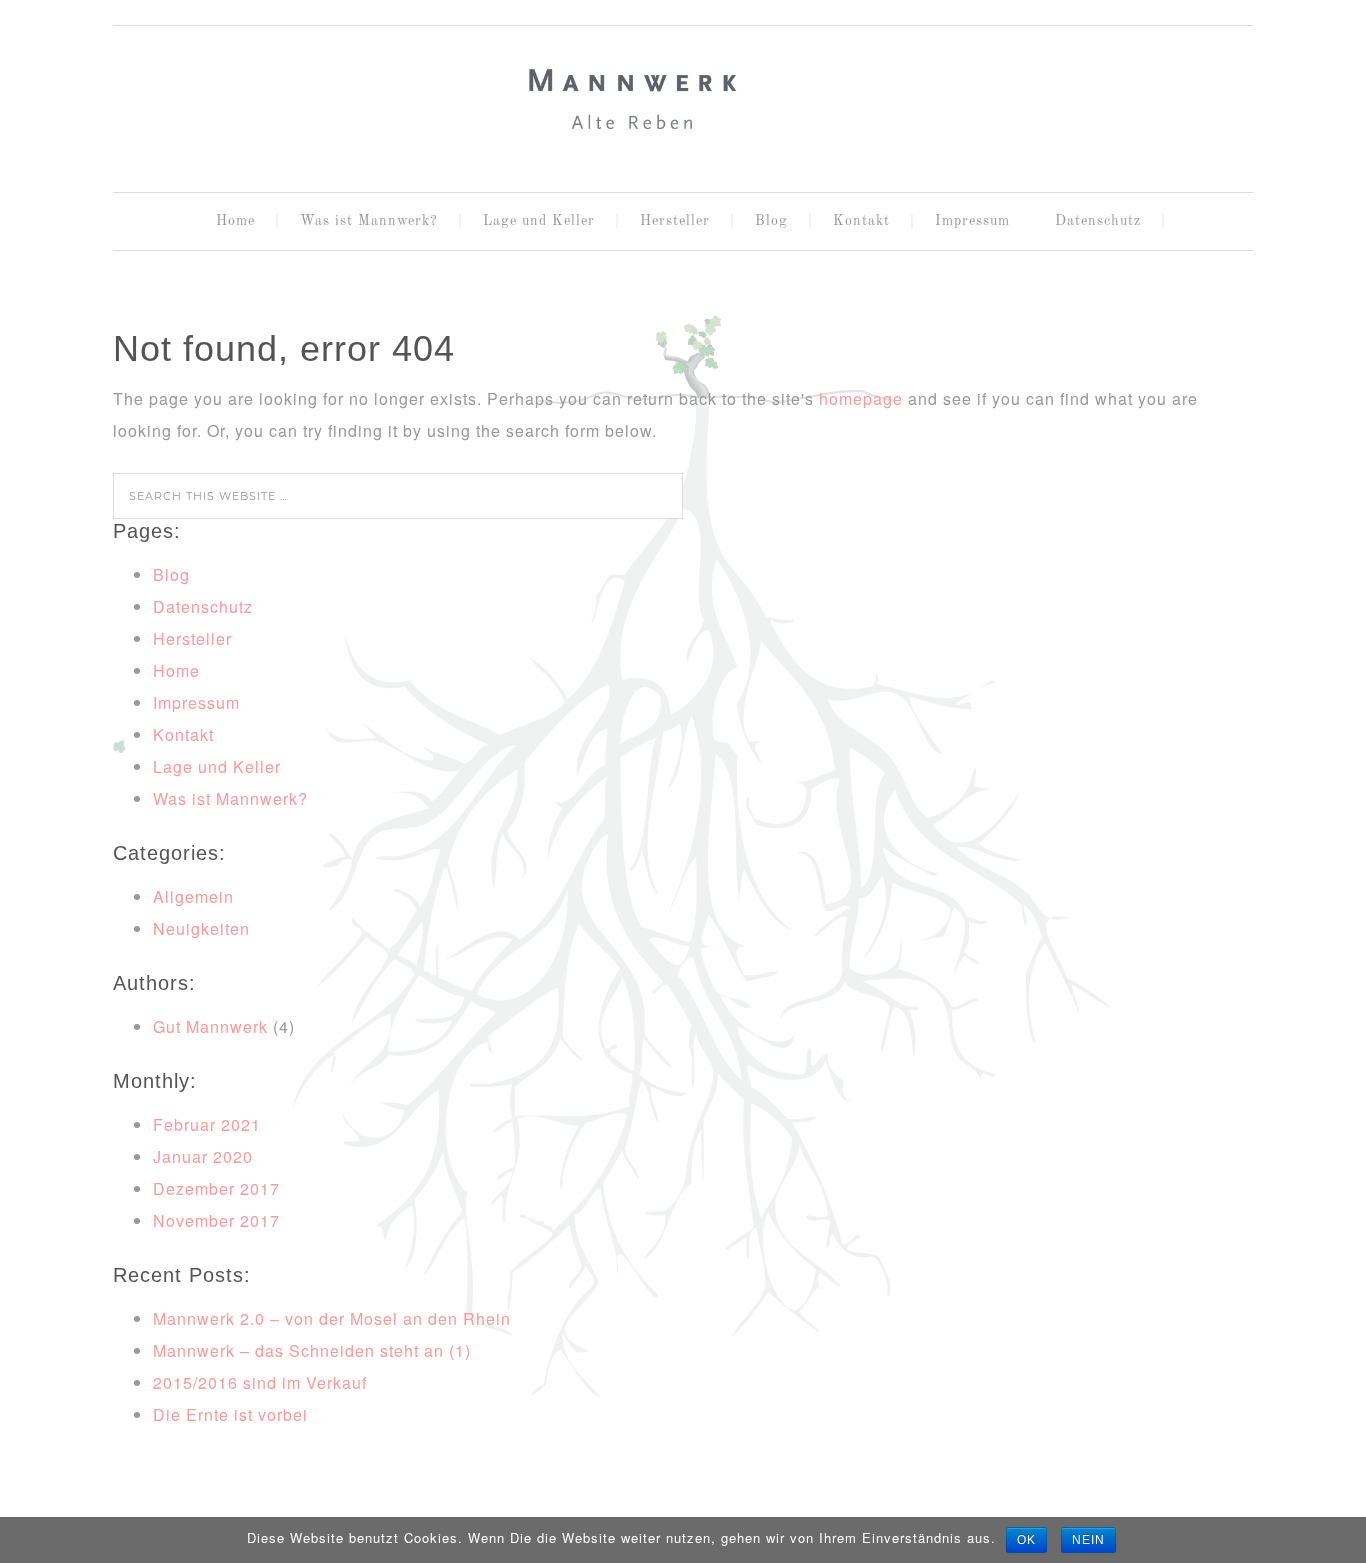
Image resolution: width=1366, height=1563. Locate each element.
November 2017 (216, 1220)
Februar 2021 (207, 1124)
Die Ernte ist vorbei (230, 1414)
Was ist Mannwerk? (230, 798)
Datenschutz (203, 606)
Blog (171, 574)
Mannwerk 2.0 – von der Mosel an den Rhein (332, 1318)
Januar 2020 (203, 1156)
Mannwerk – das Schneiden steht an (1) (312, 1350)
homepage (861, 398)
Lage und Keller (217, 766)
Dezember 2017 (216, 1188)
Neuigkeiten (201, 928)
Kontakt (183, 734)
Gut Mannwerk (210, 1026)
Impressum (196, 702)
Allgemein (193, 896)
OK (1026, 1540)
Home (176, 670)
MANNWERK (683, 101)
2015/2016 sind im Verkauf (260, 1382)
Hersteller (192, 638)
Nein (1088, 1540)
